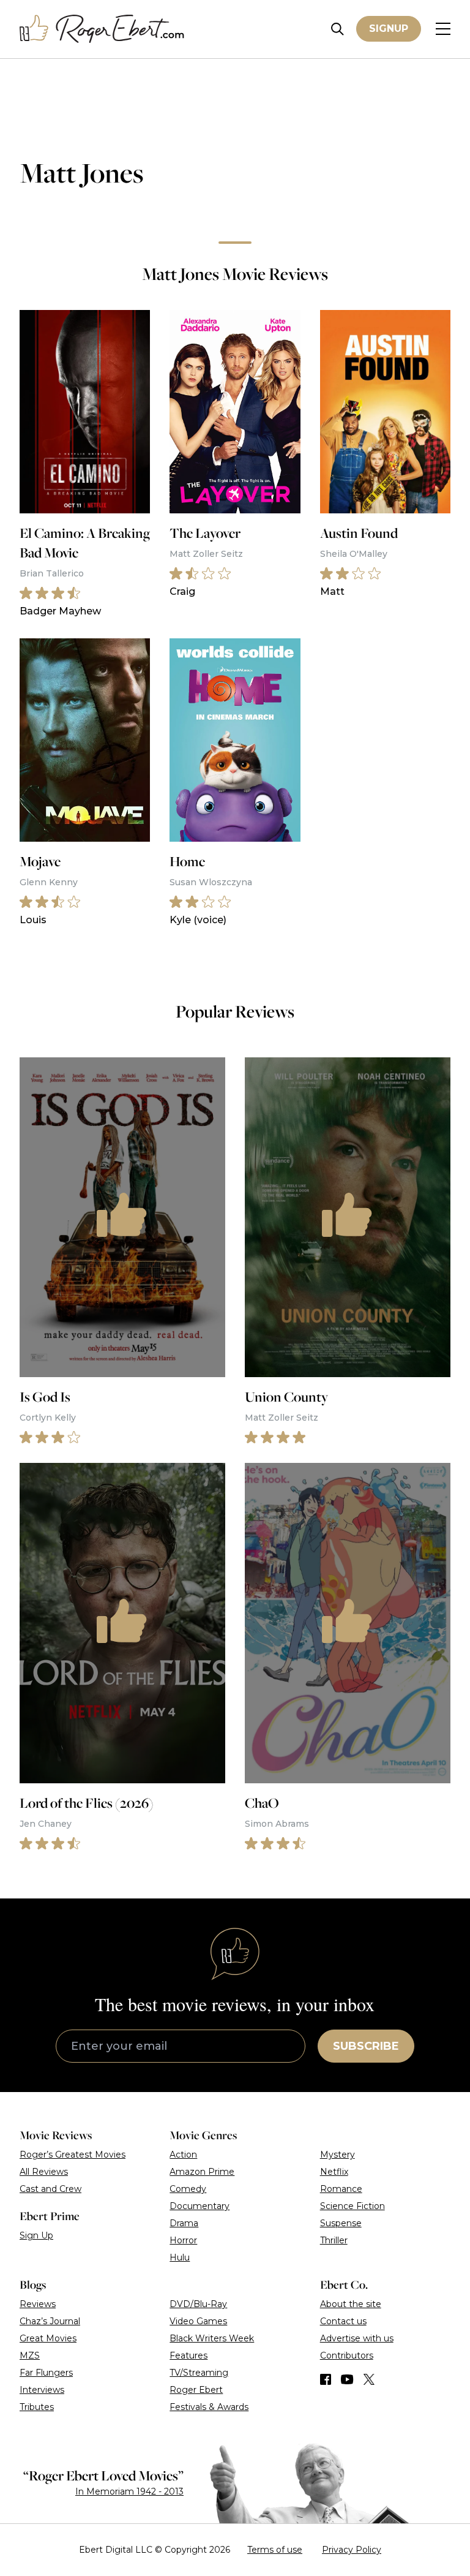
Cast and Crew (50, 2189)
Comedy (188, 2189)
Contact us (343, 2321)
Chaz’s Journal (50, 2321)
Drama (184, 2223)
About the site (351, 2304)
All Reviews (44, 2172)
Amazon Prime (202, 2172)
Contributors (347, 2355)
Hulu (180, 2257)
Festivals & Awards (209, 2407)
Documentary (200, 2206)
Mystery (338, 2155)
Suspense (341, 2223)
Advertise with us (357, 2338)
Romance (341, 2189)
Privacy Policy (352, 2550)
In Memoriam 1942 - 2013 (129, 2491)
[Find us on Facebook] (326, 2379)
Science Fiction (352, 2206)
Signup (389, 28)
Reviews (38, 2304)
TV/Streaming (199, 2373)
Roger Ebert (196, 2390)
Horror (183, 2240)
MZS (30, 2355)
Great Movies (48, 2338)
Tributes (37, 2407)
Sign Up (36, 2235)
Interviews (42, 2390)
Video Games (198, 2321)
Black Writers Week (212, 2338)
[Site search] (338, 29)
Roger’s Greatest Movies (73, 2155)
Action (183, 2155)
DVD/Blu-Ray (198, 2304)
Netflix (334, 2172)
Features (188, 2355)
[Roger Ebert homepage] (102, 29)
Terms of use (275, 2550)
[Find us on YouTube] (347, 2379)
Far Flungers (46, 2373)
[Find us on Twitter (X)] (369, 2379)
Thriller (334, 2240)
